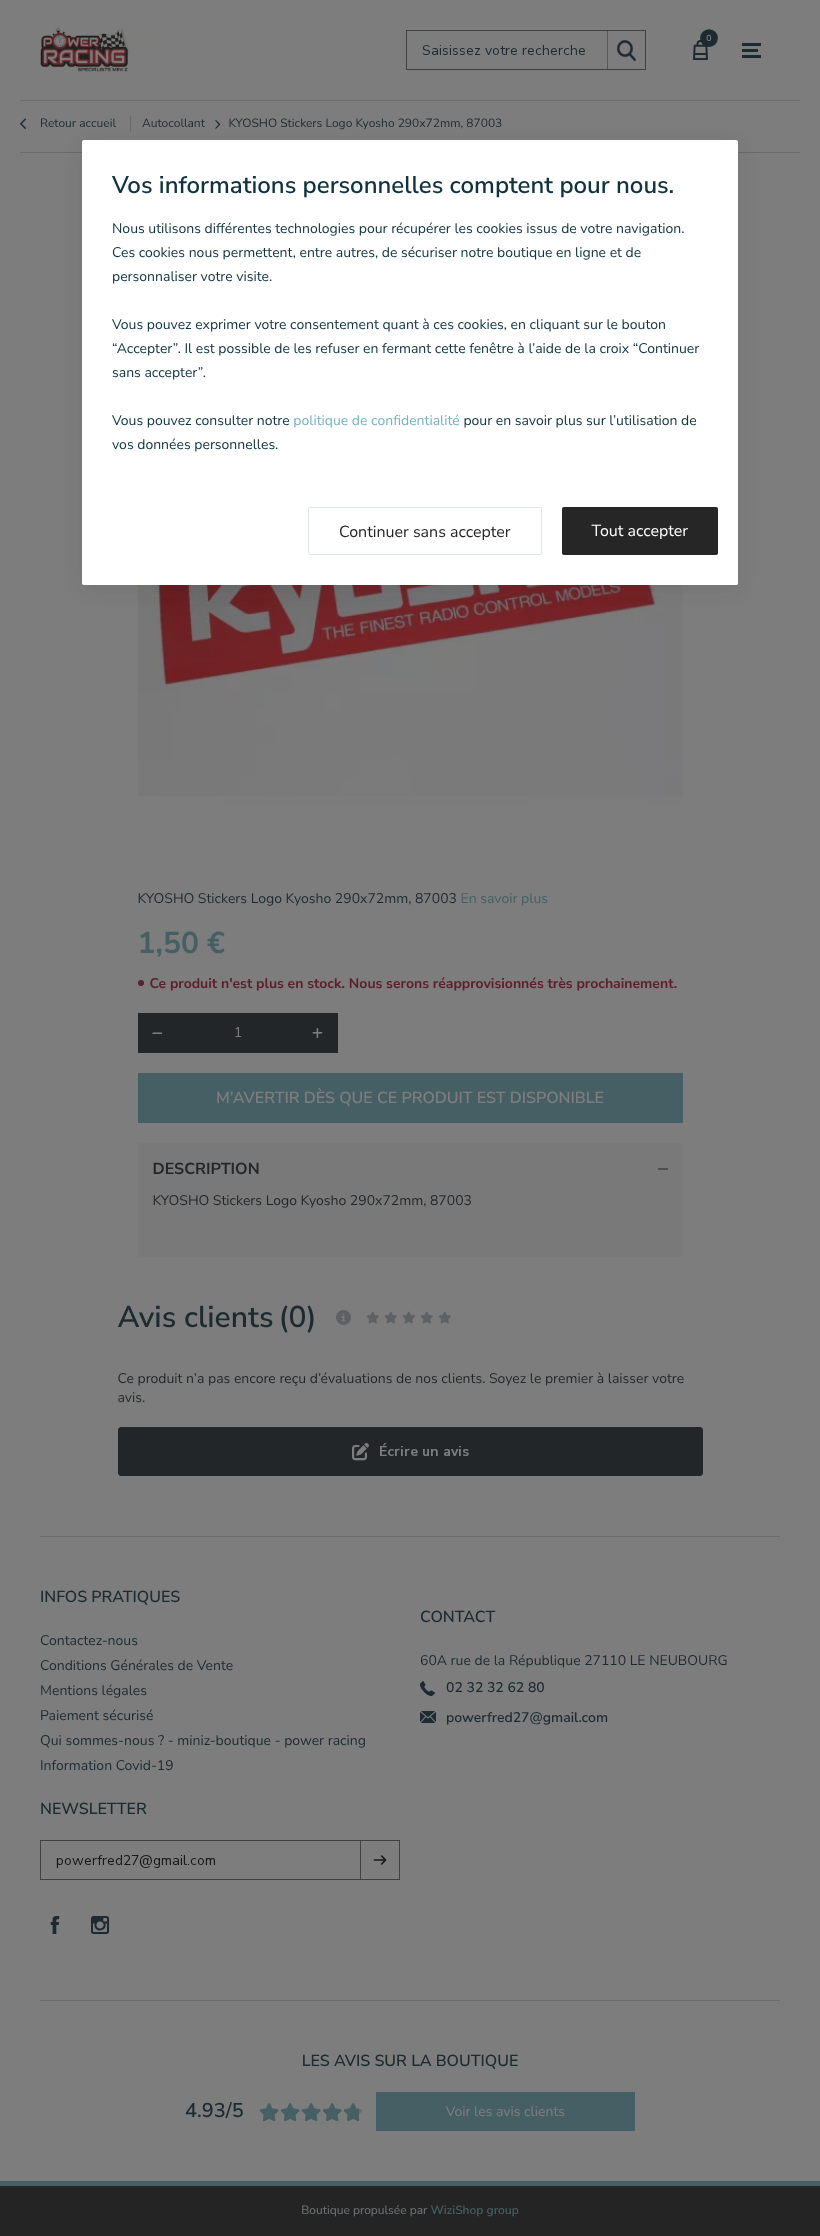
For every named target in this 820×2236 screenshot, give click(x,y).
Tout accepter (640, 531)
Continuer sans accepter (425, 532)
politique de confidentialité (376, 420)
